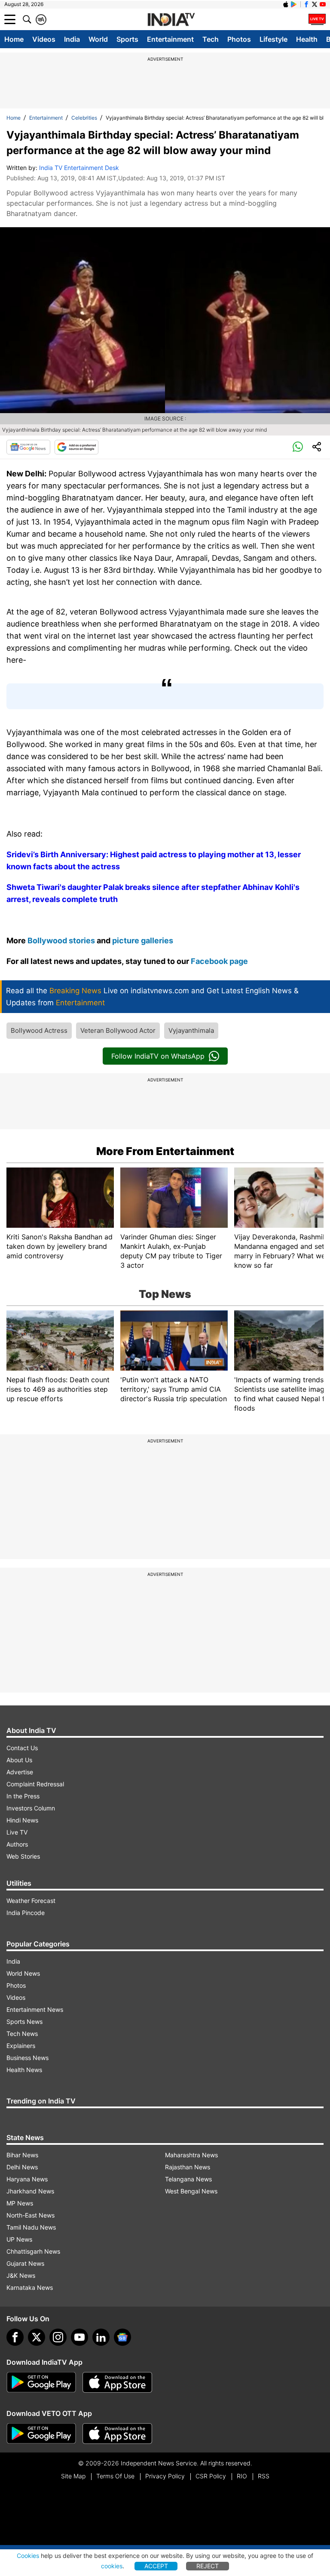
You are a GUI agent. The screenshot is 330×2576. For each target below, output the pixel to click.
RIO (242, 2476)
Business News (27, 2058)
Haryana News (27, 2179)
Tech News (22, 2034)
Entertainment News (35, 2009)
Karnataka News (30, 2287)
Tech (211, 39)
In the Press (23, 1796)
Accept (156, 2566)
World (98, 39)
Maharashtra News (191, 2155)
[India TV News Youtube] (323, 4)
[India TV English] (171, 20)
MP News (20, 2203)
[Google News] (28, 447)
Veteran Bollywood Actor (118, 1030)
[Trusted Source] (76, 447)
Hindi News (22, 1820)
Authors (17, 1844)
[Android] (294, 4)
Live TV (17, 1832)
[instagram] (58, 2337)
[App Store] (117, 2382)
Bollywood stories (62, 941)
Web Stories (23, 1856)
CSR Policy (211, 2476)
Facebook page (219, 961)
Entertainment (170, 39)
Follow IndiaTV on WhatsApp (158, 1056)
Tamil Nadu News (31, 2227)
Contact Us (22, 1748)
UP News (19, 2239)
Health (307, 39)
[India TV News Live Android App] (41, 2382)
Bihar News (22, 2155)
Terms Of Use (115, 2476)
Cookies (28, 2556)
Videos (44, 39)
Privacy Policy (165, 2476)
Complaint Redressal (35, 1784)
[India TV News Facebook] (306, 4)
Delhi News (22, 2167)
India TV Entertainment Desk (79, 168)
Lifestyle (273, 39)
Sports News (24, 2022)
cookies (112, 2566)
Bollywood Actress (39, 1030)
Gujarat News (25, 2263)
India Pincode (26, 1913)
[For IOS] (117, 2434)
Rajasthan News (188, 2167)
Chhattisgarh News (33, 2251)
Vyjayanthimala (191, 1030)
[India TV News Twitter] (315, 4)
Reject (208, 2566)
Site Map (73, 2476)
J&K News (21, 2275)
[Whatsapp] (298, 447)
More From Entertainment (165, 1151)
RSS (264, 2476)
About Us (19, 1760)
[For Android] (41, 2434)
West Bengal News (191, 2191)
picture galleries (143, 941)
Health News (24, 2070)
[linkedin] (101, 2337)
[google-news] (122, 2337)
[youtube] (79, 2337)
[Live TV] (317, 19)
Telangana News (188, 2179)
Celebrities (84, 118)
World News (23, 1973)
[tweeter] (37, 2337)
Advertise (20, 1772)
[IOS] (286, 4)
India (72, 39)
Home (14, 39)
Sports (127, 39)
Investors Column (31, 1808)
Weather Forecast (31, 1901)
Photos (239, 39)
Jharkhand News (30, 2191)
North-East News (31, 2215)
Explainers (21, 2046)
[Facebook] (15, 2337)
